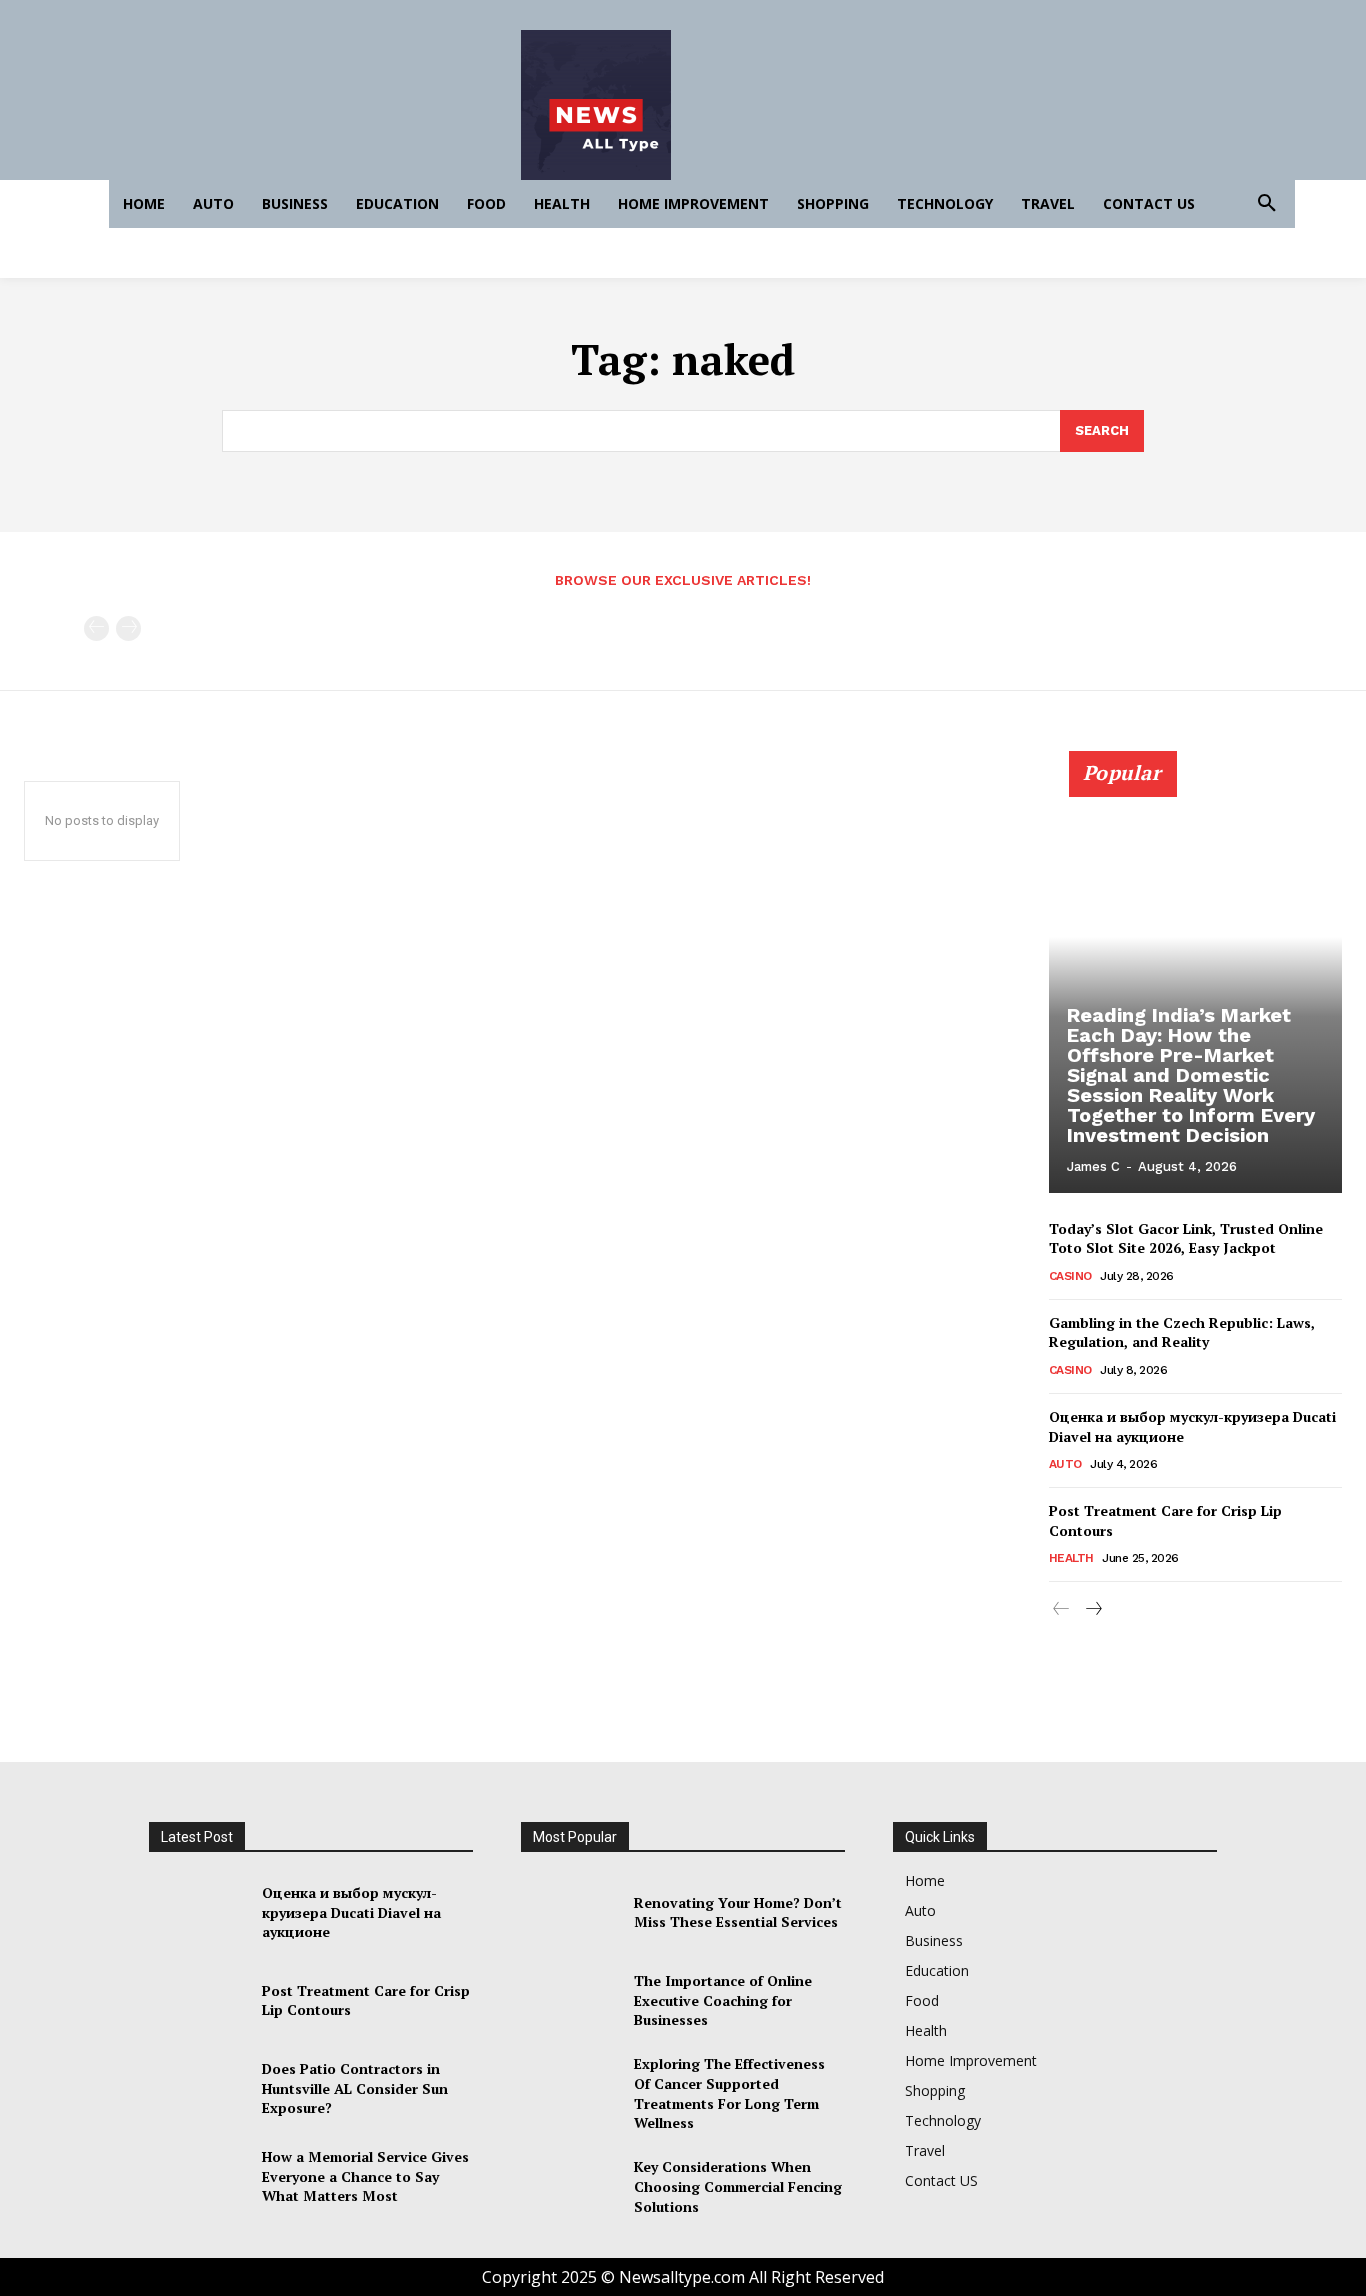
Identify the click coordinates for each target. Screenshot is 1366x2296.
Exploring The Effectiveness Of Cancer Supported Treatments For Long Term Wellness (729, 2093)
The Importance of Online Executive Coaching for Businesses (723, 2000)
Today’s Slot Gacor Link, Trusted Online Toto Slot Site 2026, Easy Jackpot (1186, 1238)
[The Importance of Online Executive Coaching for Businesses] (569, 2000)
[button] (1267, 204)
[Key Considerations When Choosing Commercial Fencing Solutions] (569, 2187)
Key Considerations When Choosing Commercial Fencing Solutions (738, 2186)
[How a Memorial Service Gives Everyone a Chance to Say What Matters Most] (197, 2176)
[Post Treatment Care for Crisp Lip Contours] (197, 2000)
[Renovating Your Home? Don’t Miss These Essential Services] (569, 1912)
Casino (1070, 1276)
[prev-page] (96, 628)
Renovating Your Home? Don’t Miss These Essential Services (738, 1912)
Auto (1065, 1464)
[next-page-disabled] (128, 628)
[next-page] (1093, 1609)
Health (1071, 1558)
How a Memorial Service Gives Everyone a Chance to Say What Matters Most (365, 2176)
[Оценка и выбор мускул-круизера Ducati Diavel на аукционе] (197, 1912)
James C (1093, 1166)
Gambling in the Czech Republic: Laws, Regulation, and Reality (1182, 1332)
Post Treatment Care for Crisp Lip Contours (1165, 1520)
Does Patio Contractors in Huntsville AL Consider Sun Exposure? (355, 2088)
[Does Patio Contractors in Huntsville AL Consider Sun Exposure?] (197, 2088)
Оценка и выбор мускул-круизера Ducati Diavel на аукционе (351, 1912)
